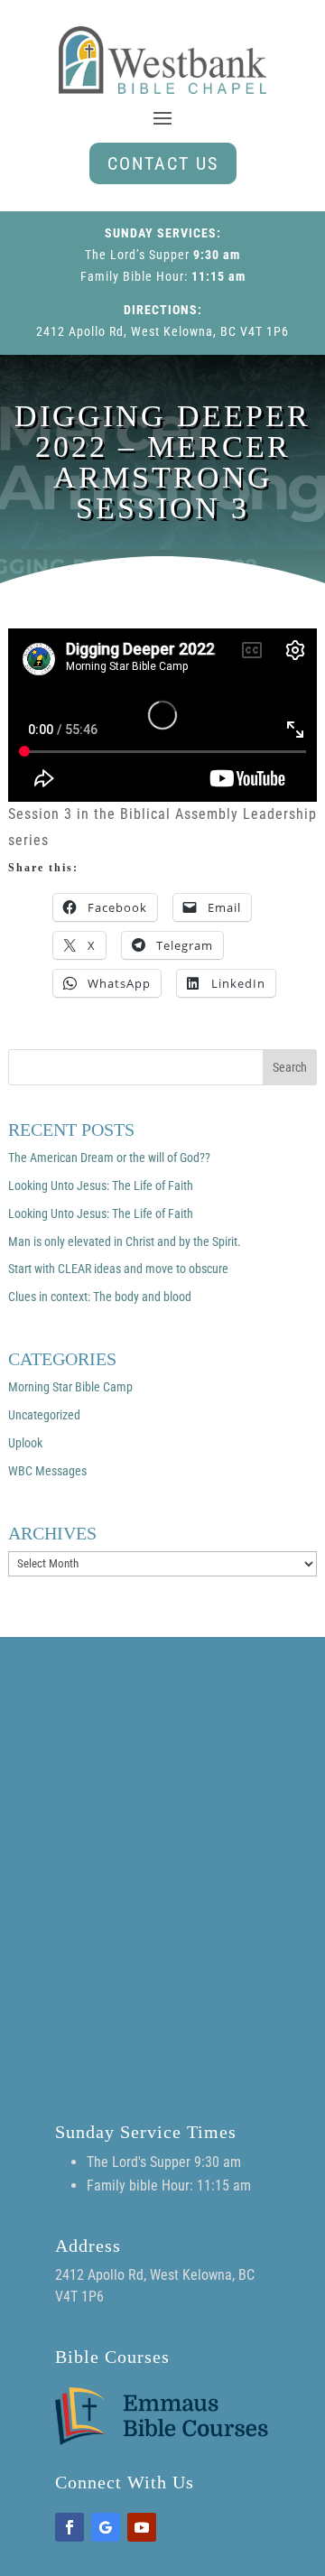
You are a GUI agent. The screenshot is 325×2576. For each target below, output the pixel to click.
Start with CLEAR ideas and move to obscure (118, 1269)
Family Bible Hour (132, 276)
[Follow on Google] (106, 2527)
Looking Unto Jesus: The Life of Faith (101, 1186)
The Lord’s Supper (137, 255)
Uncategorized (44, 1415)
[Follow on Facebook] (70, 2527)
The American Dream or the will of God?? (109, 1158)
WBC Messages (47, 1471)
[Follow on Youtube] (142, 2527)
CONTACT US (163, 163)
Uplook (25, 1443)
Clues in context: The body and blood (100, 1297)
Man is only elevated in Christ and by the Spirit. (125, 1242)
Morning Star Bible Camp (70, 1387)
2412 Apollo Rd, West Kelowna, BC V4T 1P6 (162, 331)
